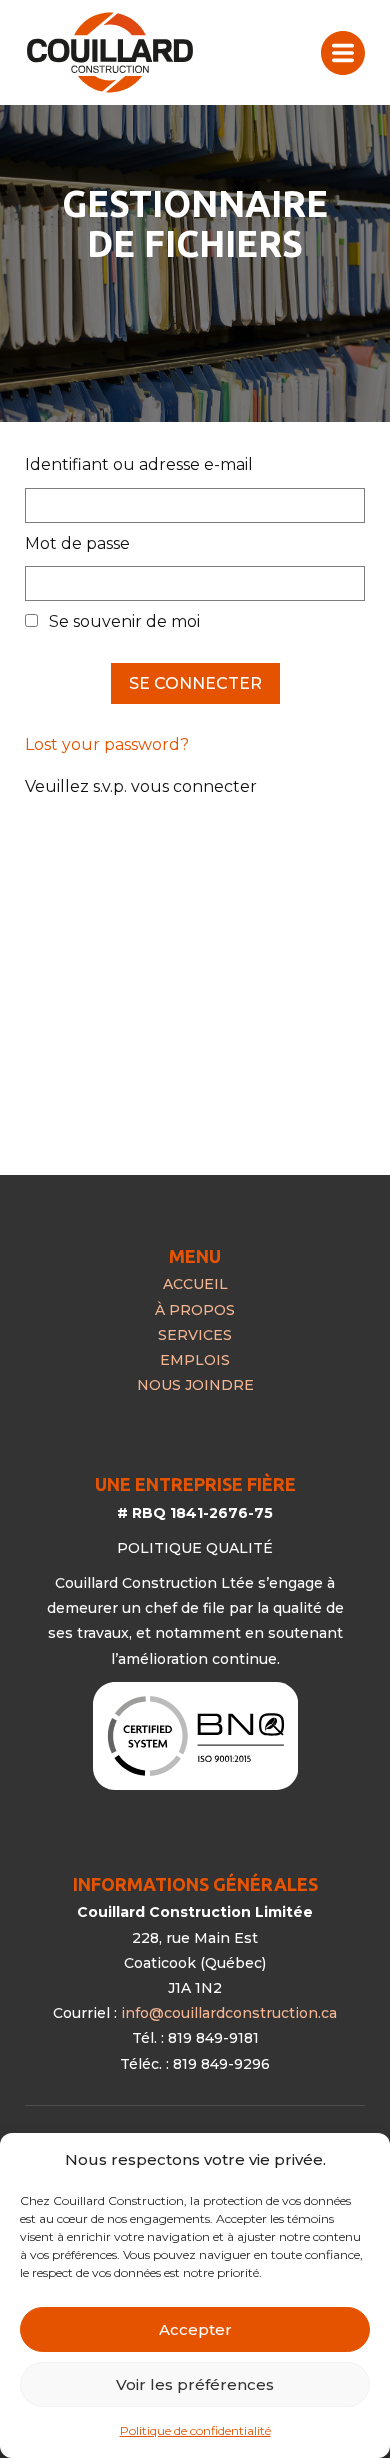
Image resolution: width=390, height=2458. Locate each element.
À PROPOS (195, 1310)
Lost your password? (107, 744)
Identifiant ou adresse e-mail (139, 464)
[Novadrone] (110, 52)
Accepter (195, 2329)
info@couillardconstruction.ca (229, 2013)
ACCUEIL (195, 1284)
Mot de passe (77, 543)
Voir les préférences (195, 2384)
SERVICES (195, 1335)
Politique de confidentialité (195, 2430)
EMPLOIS (195, 1360)
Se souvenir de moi (122, 621)
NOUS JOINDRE (195, 1385)
